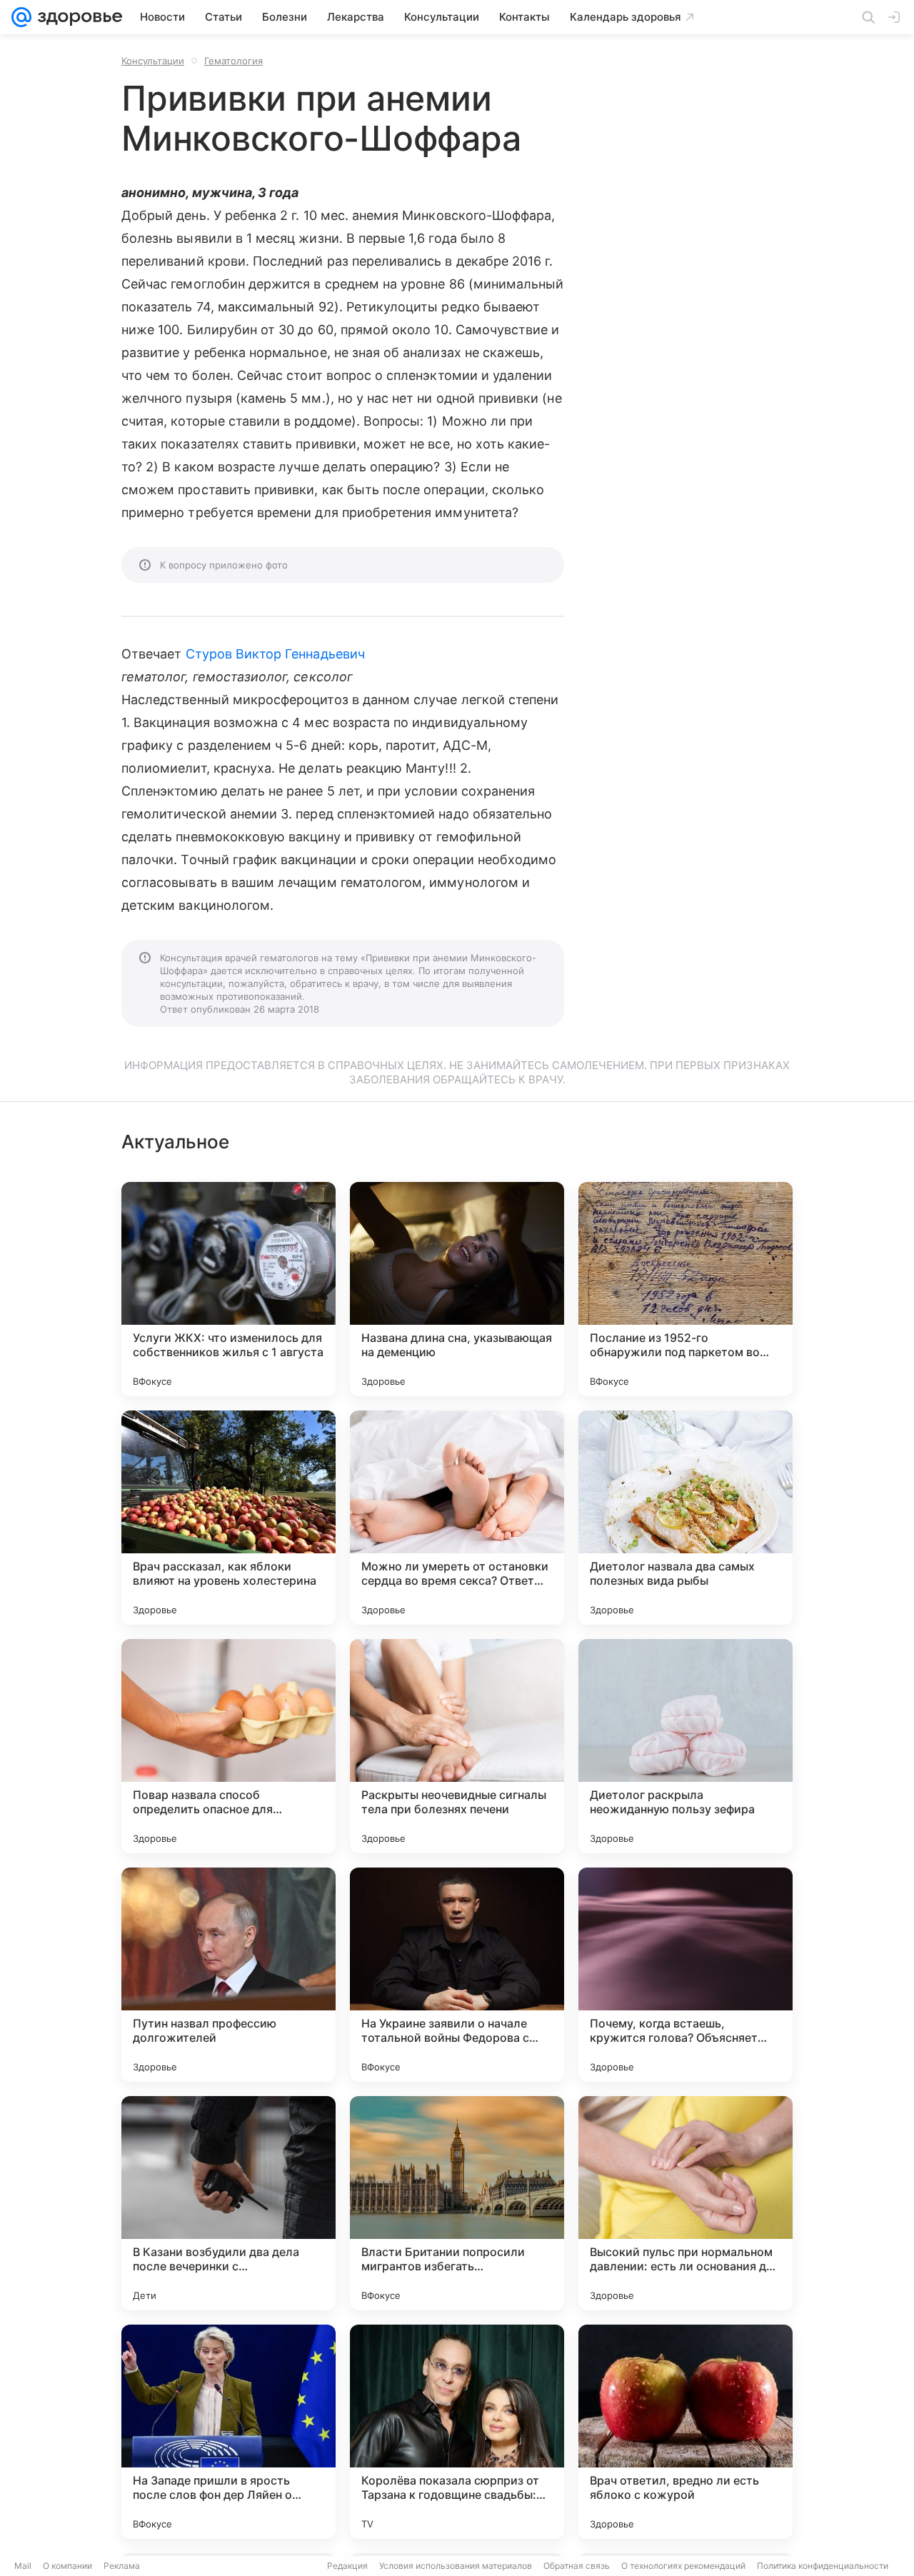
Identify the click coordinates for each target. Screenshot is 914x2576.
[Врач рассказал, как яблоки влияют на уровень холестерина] (228, 1518)
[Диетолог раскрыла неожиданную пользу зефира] (685, 1746)
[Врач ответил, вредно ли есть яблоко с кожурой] (685, 2432)
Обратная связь (577, 2566)
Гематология (233, 61)
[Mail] (21, 17)
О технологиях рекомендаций (683, 2566)
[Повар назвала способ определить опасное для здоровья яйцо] (228, 1746)
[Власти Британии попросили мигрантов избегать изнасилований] (457, 2203)
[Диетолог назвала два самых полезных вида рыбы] (685, 1518)
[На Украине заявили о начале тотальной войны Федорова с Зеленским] (457, 1975)
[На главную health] (77, 17)
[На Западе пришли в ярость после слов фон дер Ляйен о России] (228, 2432)
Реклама (122, 2566)
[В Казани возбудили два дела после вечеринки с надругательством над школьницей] (228, 2203)
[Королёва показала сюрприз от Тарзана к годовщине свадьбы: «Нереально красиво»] (457, 2432)
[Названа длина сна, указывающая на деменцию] (457, 1289)
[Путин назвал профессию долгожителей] (228, 1975)
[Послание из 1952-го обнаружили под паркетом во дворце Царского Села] (685, 1289)
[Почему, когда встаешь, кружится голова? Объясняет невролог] (685, 1975)
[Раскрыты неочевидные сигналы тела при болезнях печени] (457, 1746)
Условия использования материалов (456, 2566)
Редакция (347, 2566)
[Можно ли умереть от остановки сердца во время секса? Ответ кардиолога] (457, 1518)
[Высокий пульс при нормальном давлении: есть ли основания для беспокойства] (685, 2203)
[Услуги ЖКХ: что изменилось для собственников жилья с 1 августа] (228, 1289)
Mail (23, 2566)
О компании (67, 2566)
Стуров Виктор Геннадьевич (275, 654)
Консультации (153, 61)
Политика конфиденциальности (823, 2566)
